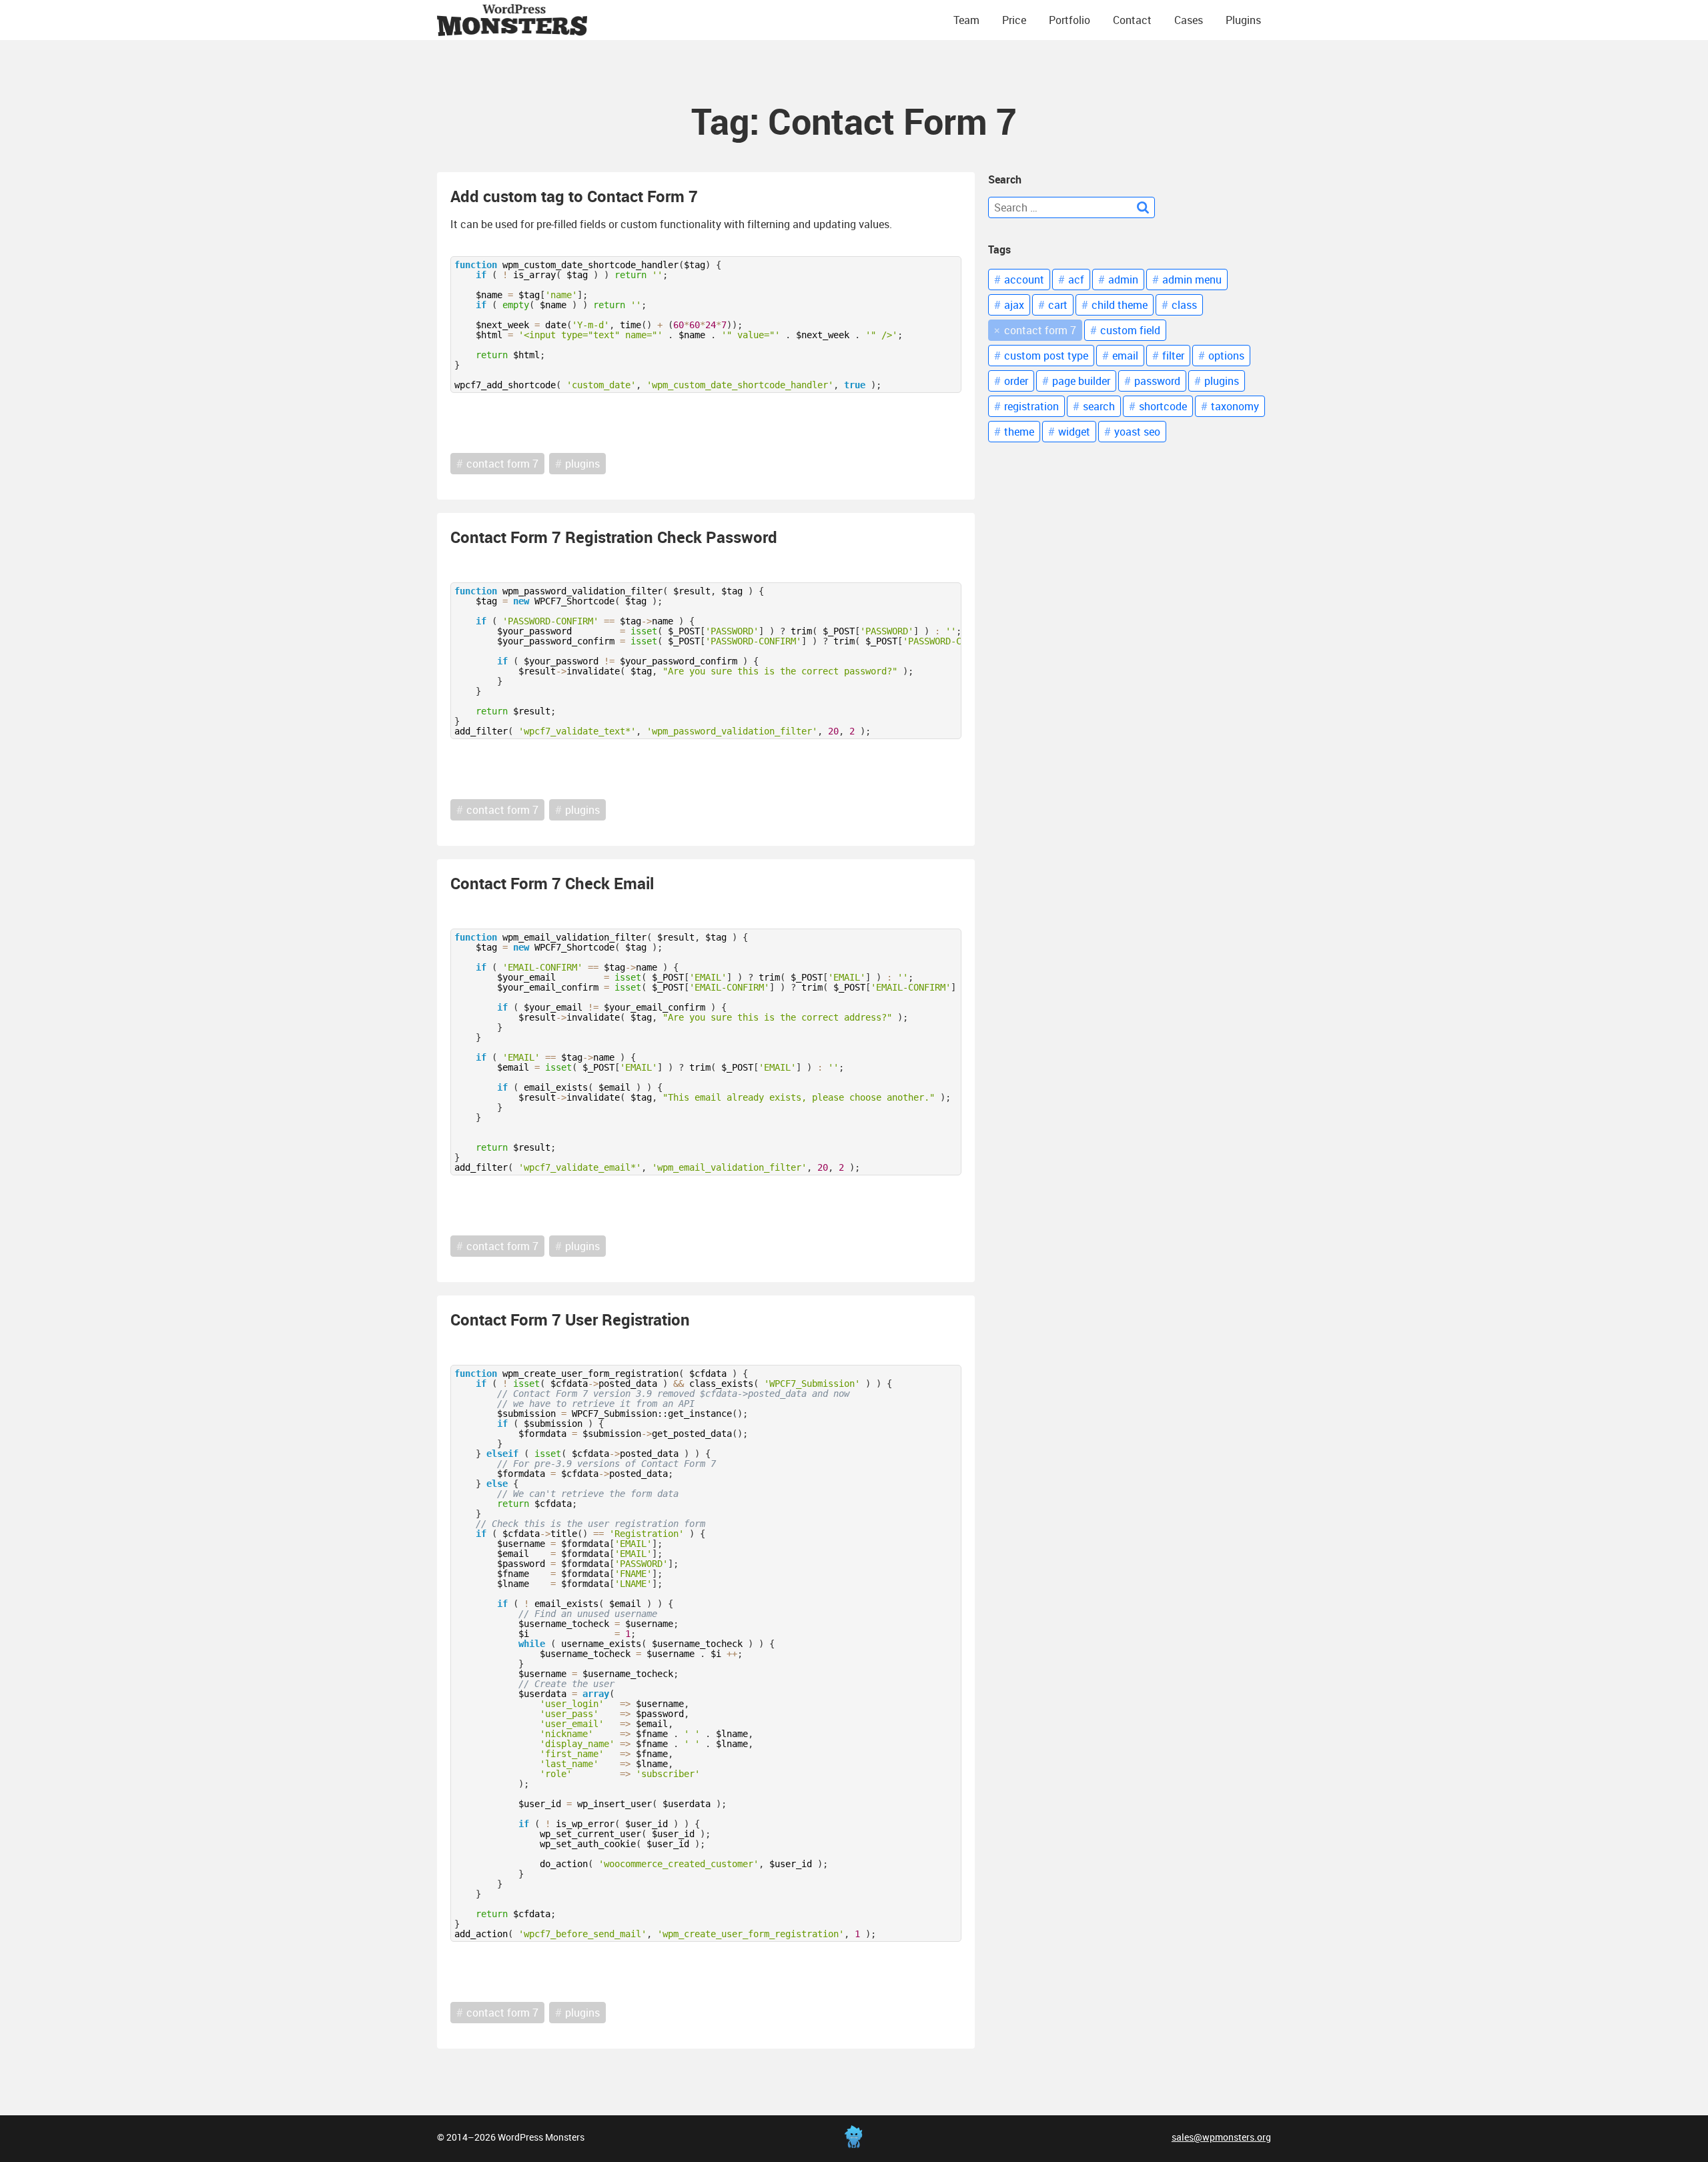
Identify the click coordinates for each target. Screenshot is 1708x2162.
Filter (1173, 356)
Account (1024, 280)
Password (1157, 381)
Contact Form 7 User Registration (570, 1319)
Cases (1189, 20)
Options (1226, 356)
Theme (1019, 432)
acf (1076, 280)
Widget (1074, 432)
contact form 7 (502, 464)
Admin (1123, 280)
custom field (1130, 330)
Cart (1058, 305)
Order (1016, 381)
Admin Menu (1192, 280)
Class (1184, 305)
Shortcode (1163, 406)
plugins (582, 464)
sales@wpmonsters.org (1221, 2137)
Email (1125, 356)
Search (1099, 406)
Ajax (1014, 305)
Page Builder (1081, 381)
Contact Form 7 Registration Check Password (614, 537)
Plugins (1243, 20)
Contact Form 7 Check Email (552, 883)
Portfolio (1070, 20)
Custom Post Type (1046, 356)
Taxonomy (1235, 406)
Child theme (1120, 305)
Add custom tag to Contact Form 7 (574, 196)
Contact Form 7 (1040, 330)
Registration (1031, 406)
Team (966, 20)
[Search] (1143, 207)
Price (1014, 20)
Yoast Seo (1137, 432)
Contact (1132, 20)
